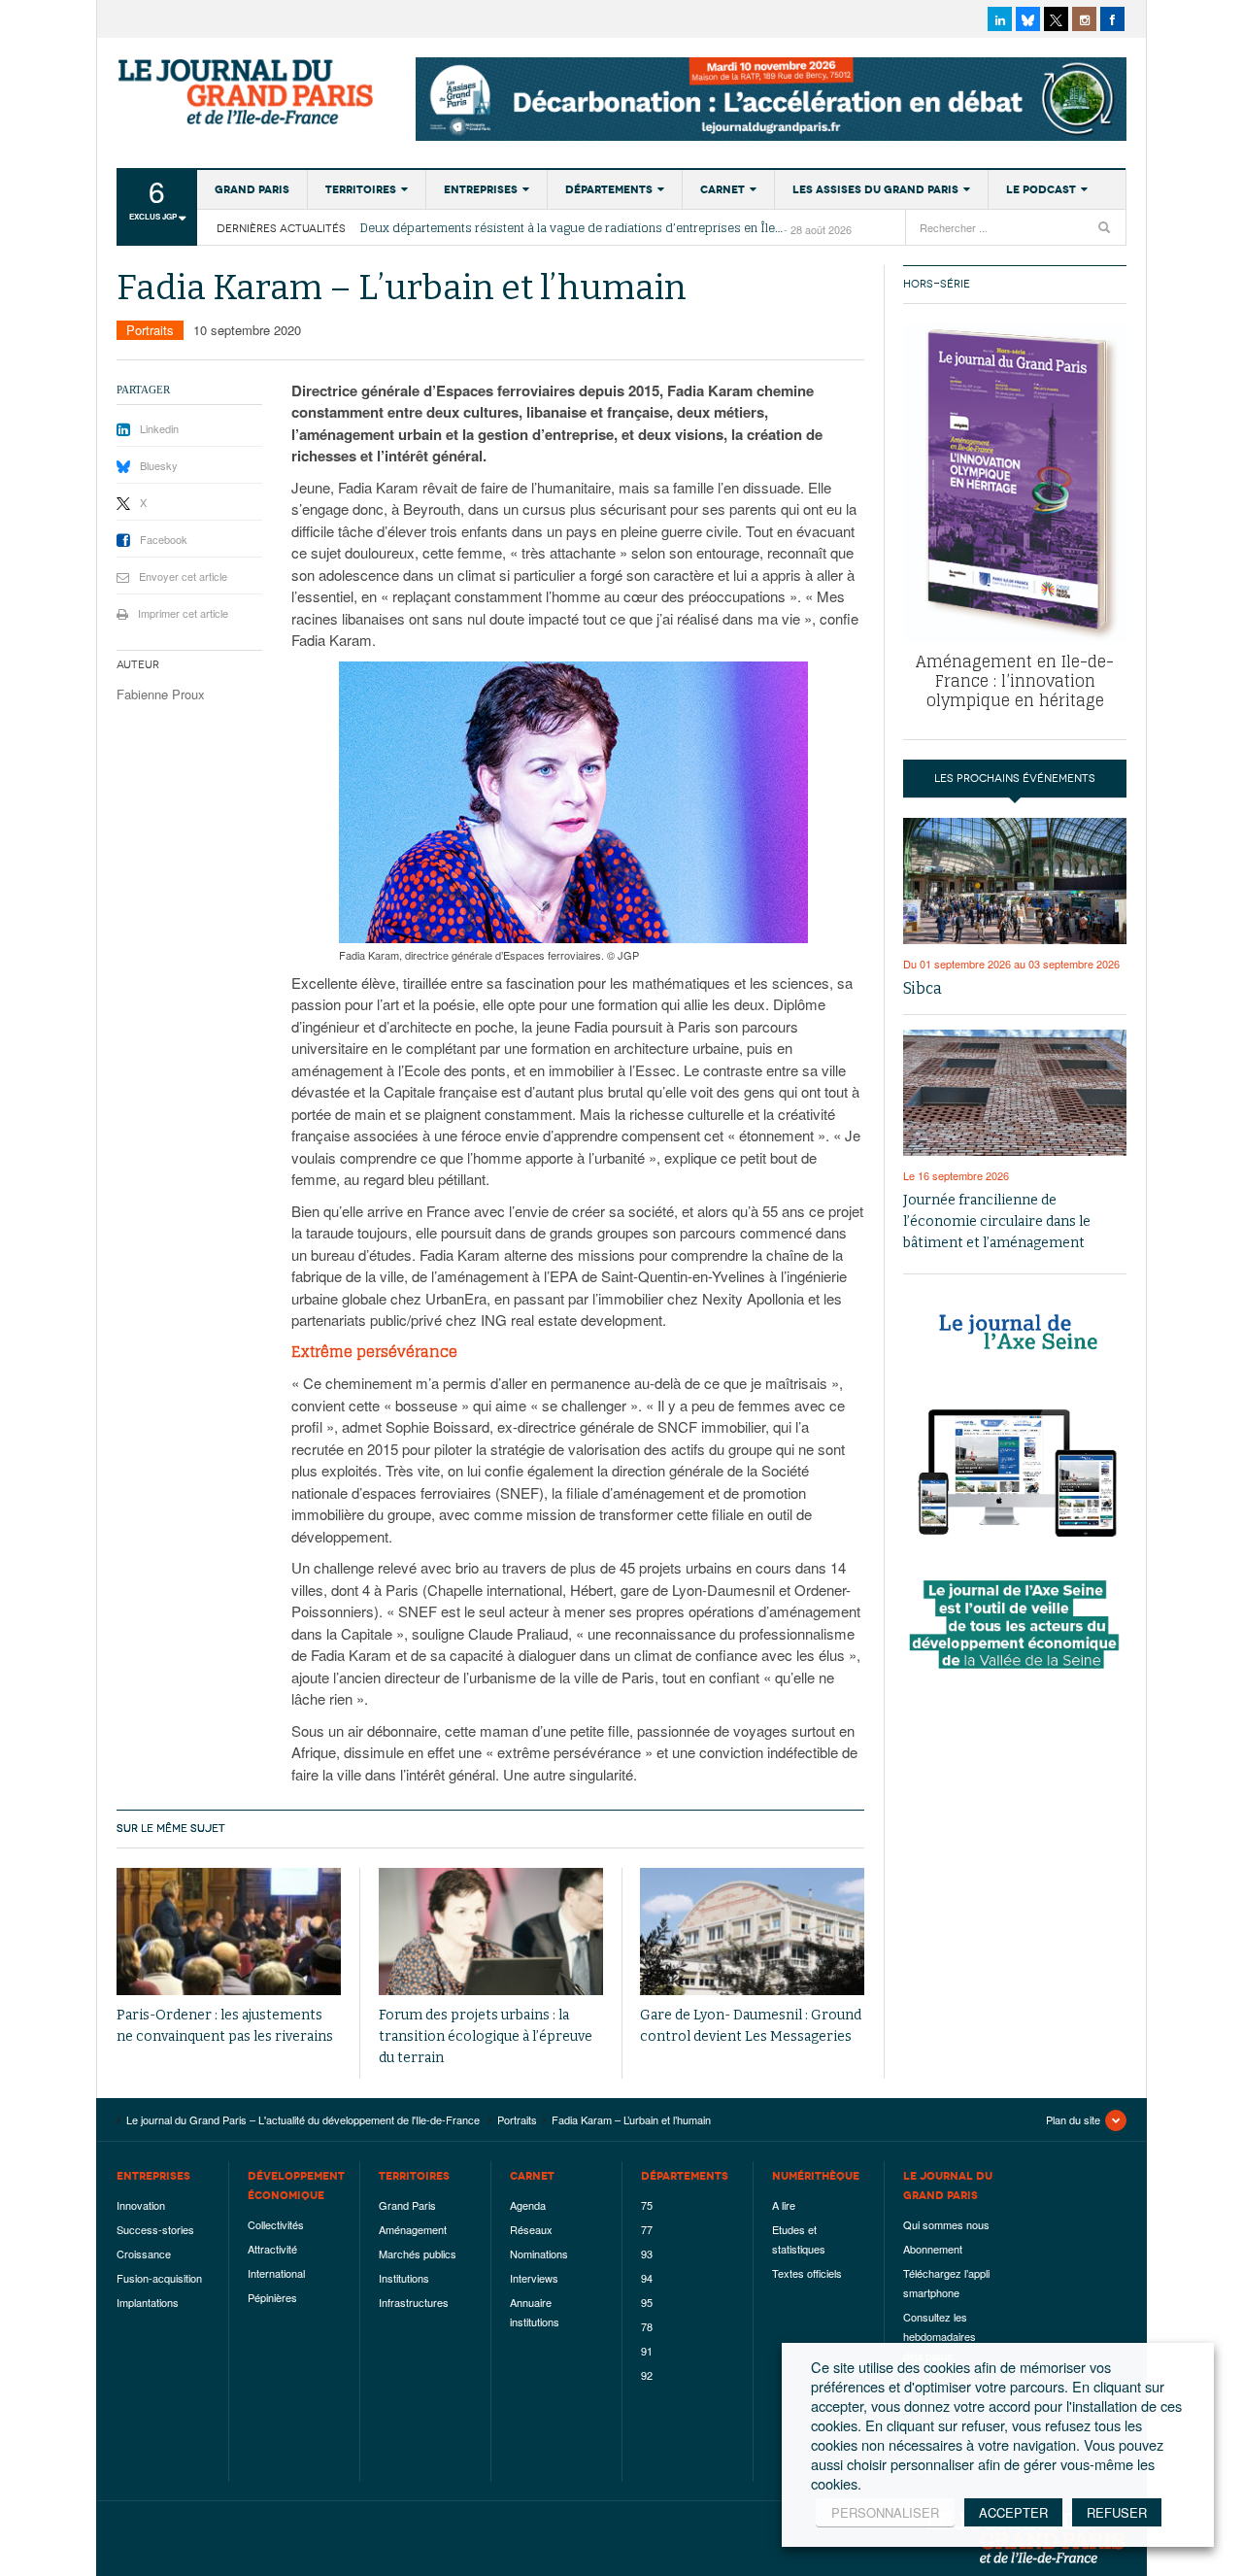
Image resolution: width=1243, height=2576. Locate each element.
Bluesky (159, 465)
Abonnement (933, 2249)
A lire (784, 2205)
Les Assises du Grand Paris (875, 189)
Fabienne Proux (161, 694)
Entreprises (481, 189)
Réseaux (531, 2229)
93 (647, 2254)
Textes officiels (807, 2273)
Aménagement (413, 2229)
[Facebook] (1112, 19)
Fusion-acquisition (159, 2278)
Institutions (404, 2278)
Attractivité (272, 2249)
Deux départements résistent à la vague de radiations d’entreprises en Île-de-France (572, 228)
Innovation (141, 2205)
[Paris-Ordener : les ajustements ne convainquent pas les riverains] (229, 1932)
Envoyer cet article (183, 576)
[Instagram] (1084, 19)
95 (647, 2302)
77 (647, 2229)
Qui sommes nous (946, 2224)
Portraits (150, 330)
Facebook (164, 539)
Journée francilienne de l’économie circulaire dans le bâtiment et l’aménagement (997, 1221)
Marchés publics (418, 2254)
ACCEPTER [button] (1013, 2512)
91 (647, 2351)
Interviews (534, 2278)
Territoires (361, 189)
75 (647, 2205)
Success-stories (155, 2229)
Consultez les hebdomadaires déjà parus (940, 2336)
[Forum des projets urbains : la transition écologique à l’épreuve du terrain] (491, 1932)
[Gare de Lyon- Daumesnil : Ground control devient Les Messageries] (752, 1932)
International (276, 2273)
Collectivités (276, 2224)
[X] (1056, 19)
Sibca (923, 988)
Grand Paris (252, 189)
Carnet (722, 189)
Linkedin (159, 428)
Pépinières (272, 2297)
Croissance (144, 2254)
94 (647, 2278)
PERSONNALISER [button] (885, 2512)
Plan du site (1073, 2119)
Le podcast (1041, 189)
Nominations (539, 2254)
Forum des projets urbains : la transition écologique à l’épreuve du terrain (486, 2036)
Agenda (528, 2205)
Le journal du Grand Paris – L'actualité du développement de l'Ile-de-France (248, 92)
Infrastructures (414, 2302)
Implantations (148, 2302)
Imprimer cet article (183, 613)
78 (647, 2326)
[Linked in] (1000, 19)
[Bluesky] (1028, 19)
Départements (609, 189)
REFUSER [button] (1117, 2512)
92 (647, 2375)
